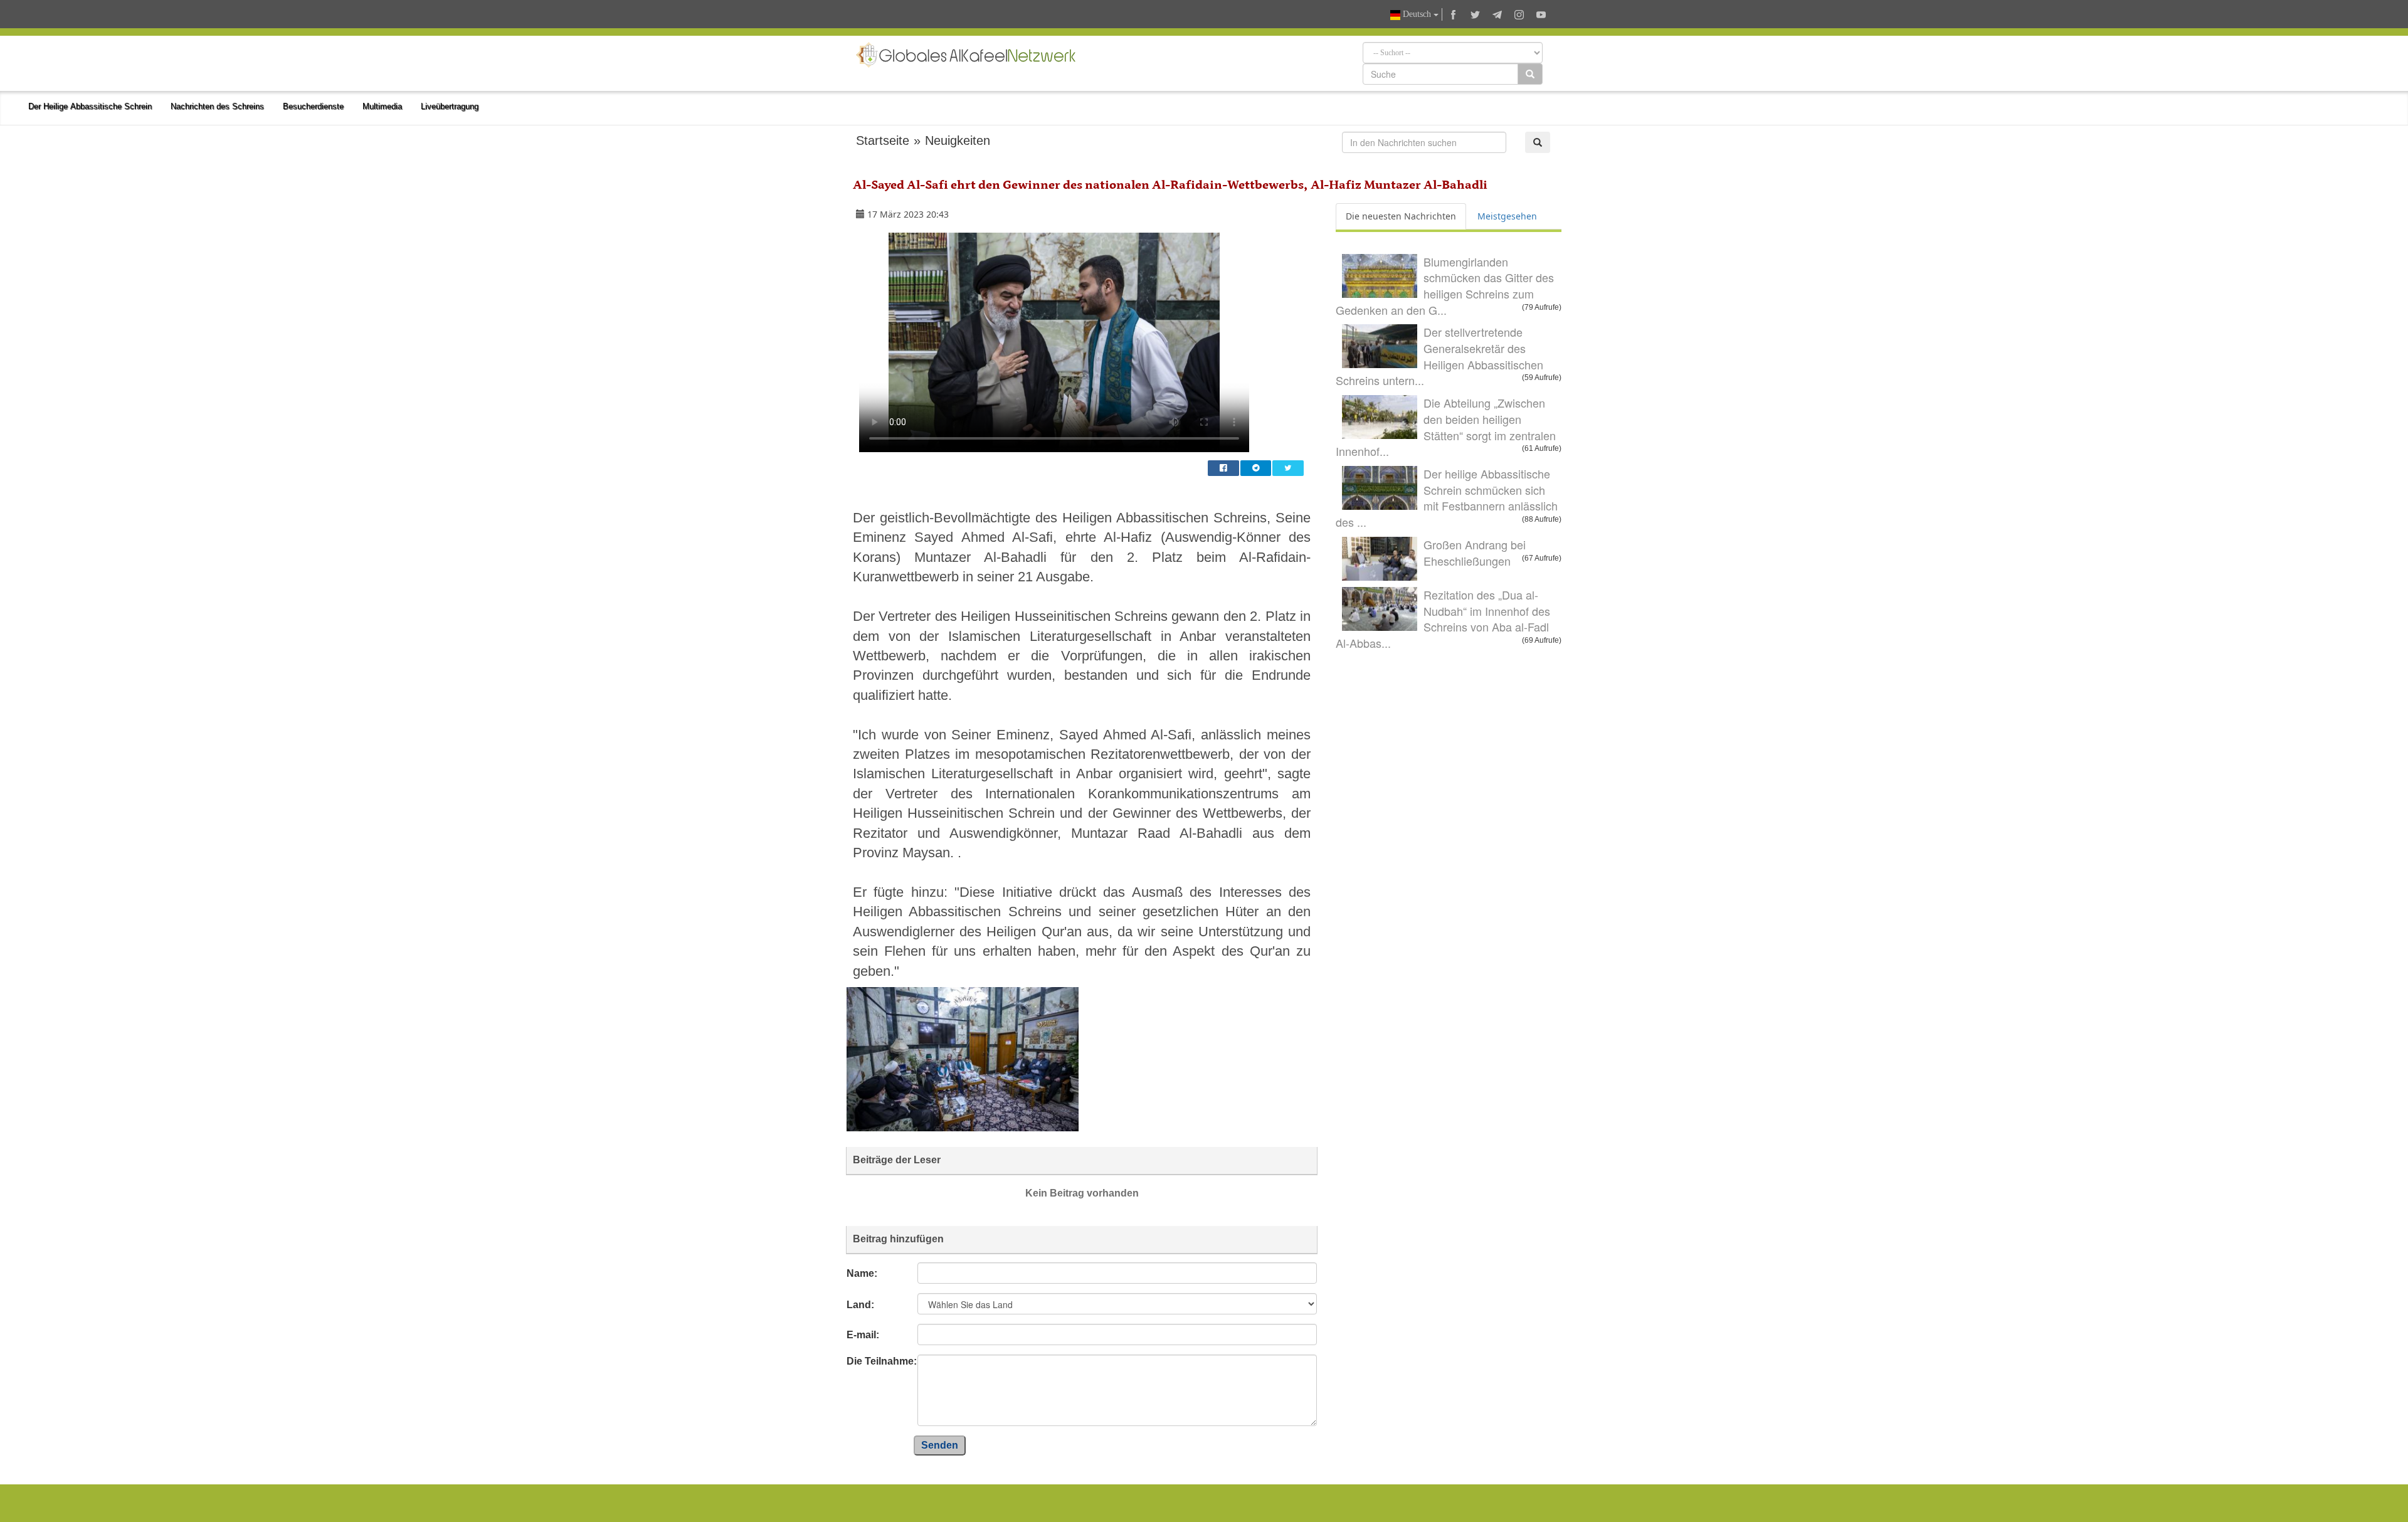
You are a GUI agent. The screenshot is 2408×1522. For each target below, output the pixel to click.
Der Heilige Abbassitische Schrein (90, 106)
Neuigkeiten (958, 140)
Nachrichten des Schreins (217, 106)
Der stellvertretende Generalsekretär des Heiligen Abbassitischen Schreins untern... (1439, 356)
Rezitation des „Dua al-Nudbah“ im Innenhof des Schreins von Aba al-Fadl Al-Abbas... (1443, 619)
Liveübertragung (450, 106)
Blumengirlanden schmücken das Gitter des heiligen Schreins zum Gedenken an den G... (1445, 286)
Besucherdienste (313, 106)
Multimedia (382, 106)
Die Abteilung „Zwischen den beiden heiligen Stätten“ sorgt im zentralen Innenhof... (1446, 427)
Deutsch (1417, 14)
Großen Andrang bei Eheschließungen (1475, 552)
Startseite (883, 140)
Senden (940, 1445)
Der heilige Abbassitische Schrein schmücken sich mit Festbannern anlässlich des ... (1447, 498)
